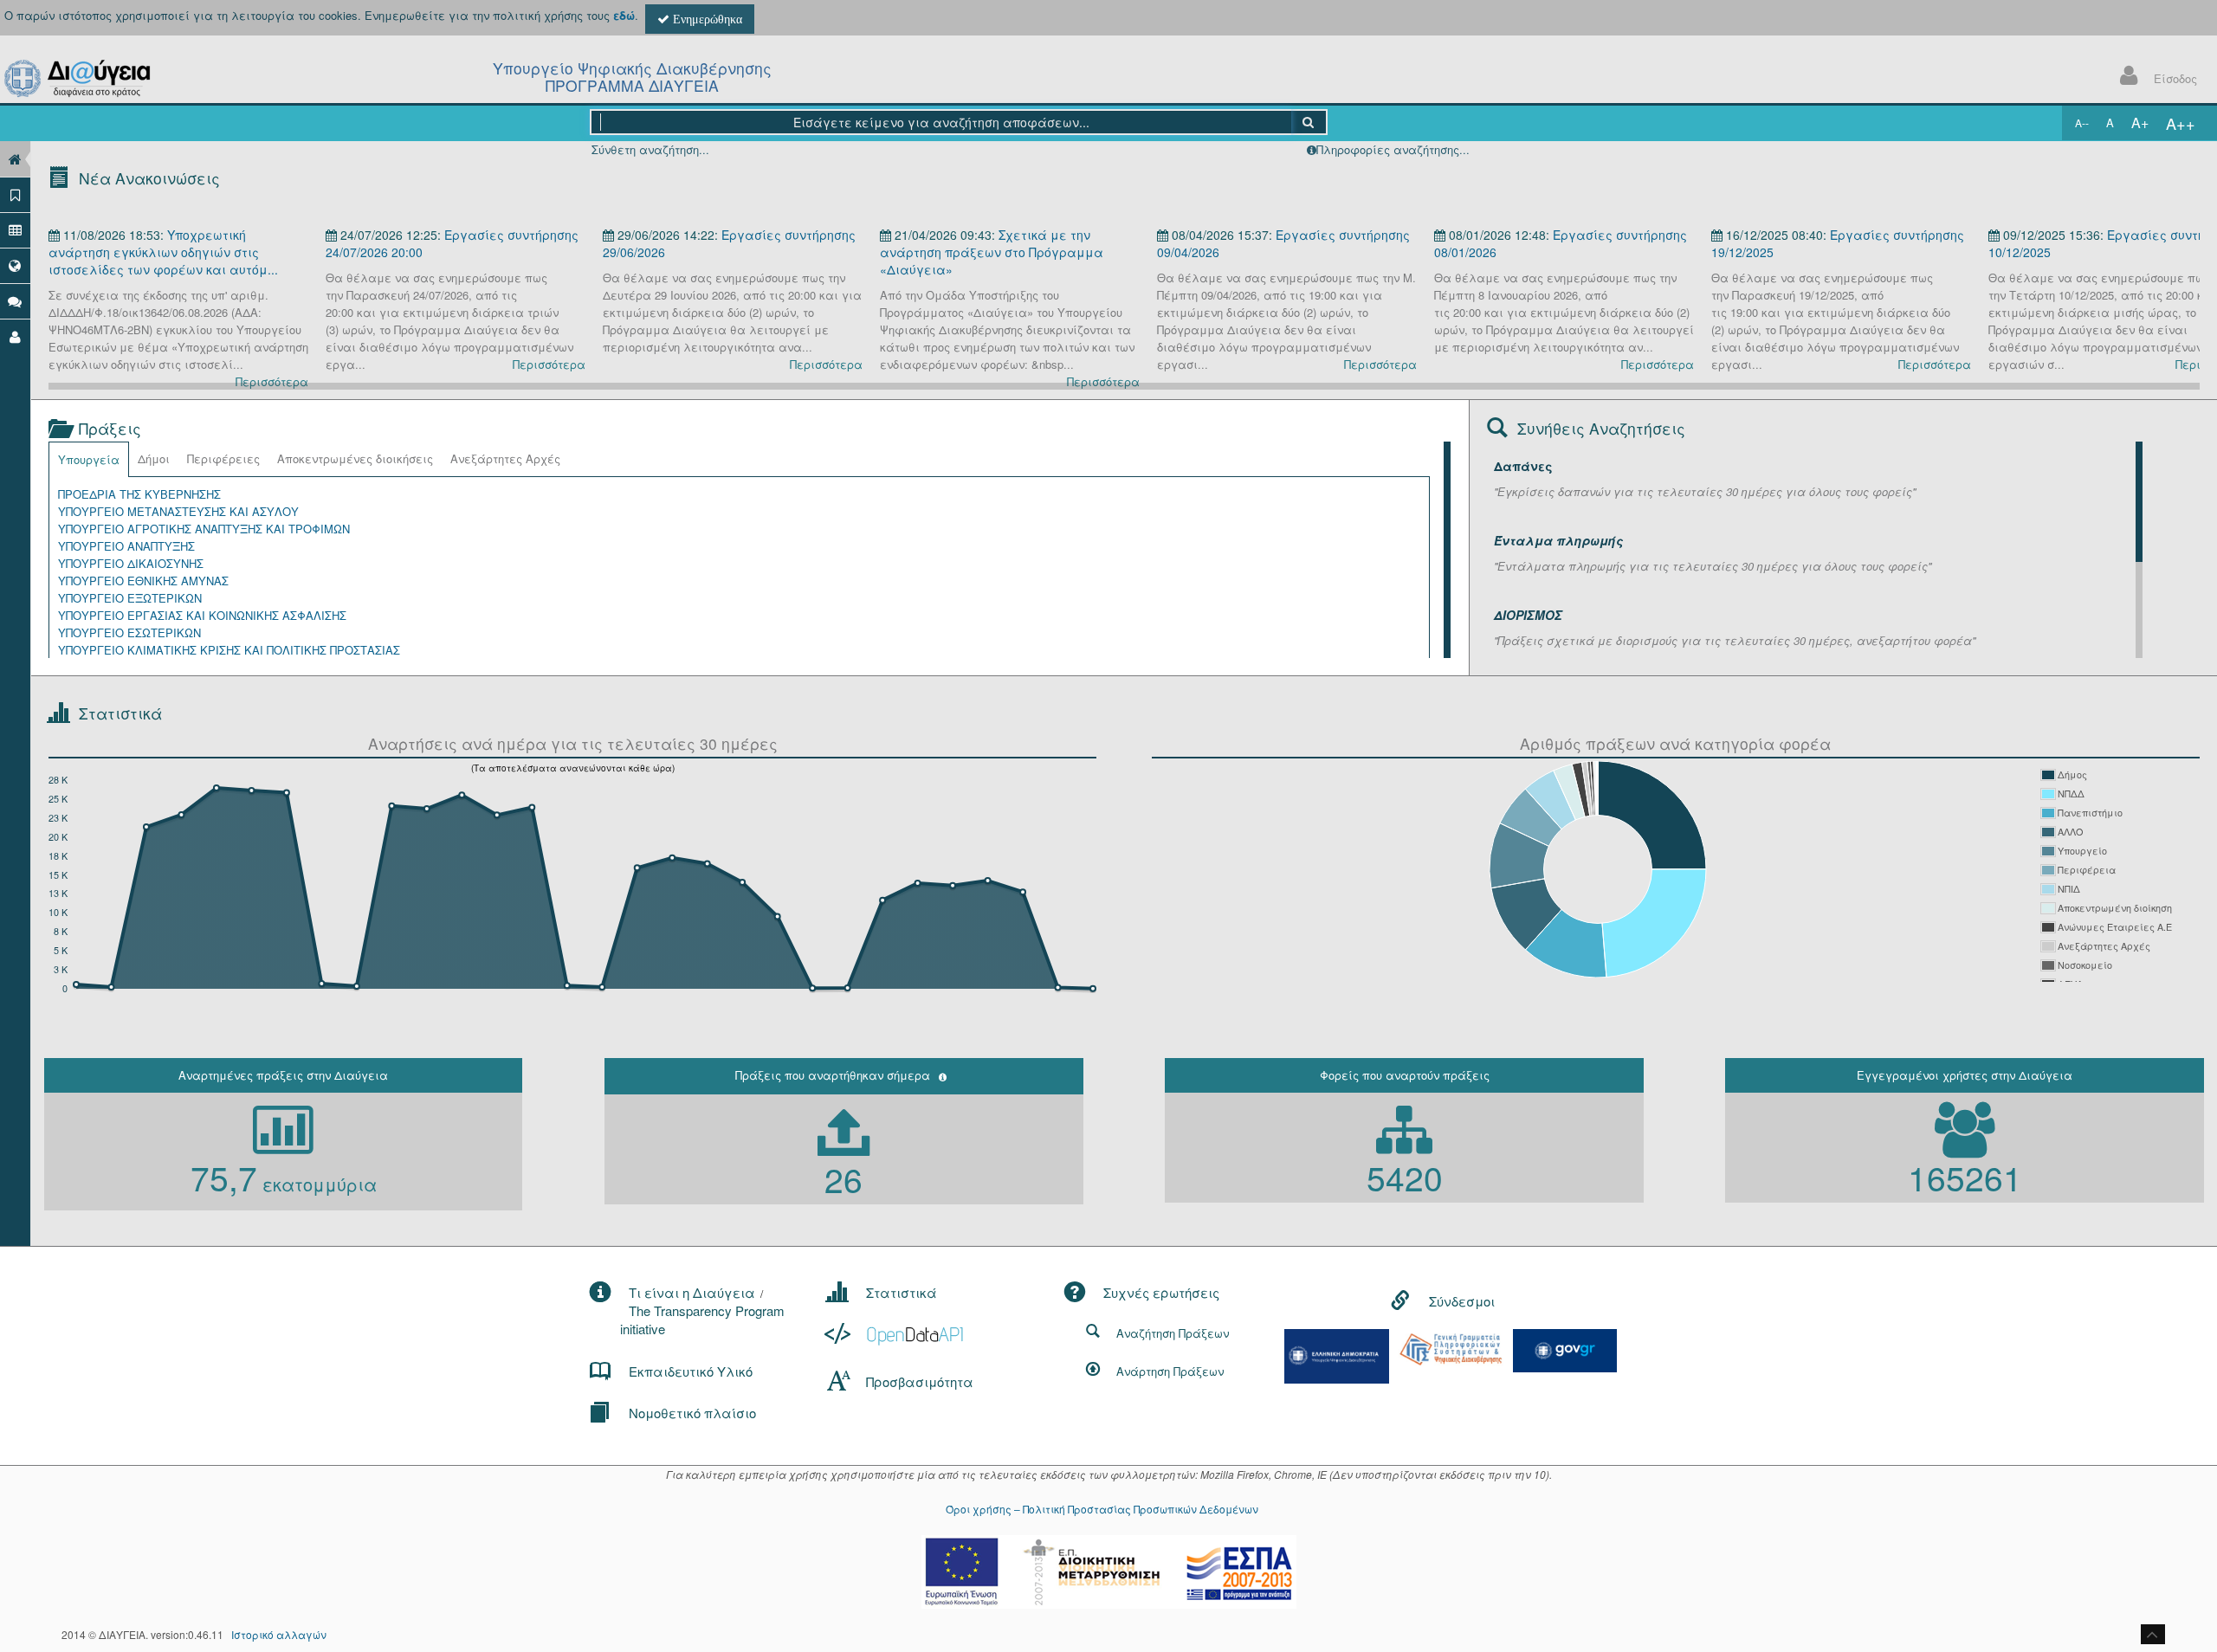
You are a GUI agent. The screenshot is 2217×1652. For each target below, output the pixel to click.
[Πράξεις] (15, 194)
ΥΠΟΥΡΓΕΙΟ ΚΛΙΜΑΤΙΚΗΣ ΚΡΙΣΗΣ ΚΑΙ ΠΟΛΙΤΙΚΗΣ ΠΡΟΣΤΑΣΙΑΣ (229, 650)
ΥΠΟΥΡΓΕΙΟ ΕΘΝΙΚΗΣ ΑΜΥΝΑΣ (143, 581)
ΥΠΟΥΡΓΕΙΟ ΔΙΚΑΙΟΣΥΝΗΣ (131, 563)
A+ (2140, 123)
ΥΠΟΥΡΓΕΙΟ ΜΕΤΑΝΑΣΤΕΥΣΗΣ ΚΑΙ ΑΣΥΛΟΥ (178, 511)
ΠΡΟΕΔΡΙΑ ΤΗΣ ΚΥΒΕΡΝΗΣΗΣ (139, 494)
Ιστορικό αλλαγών (279, 1634)
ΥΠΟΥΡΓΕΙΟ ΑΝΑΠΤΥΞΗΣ (126, 546)
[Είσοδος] (15, 336)
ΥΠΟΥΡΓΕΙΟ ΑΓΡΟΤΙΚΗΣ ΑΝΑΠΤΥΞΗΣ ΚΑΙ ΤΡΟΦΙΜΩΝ (204, 529)
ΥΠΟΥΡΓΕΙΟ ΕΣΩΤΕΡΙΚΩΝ (129, 632)
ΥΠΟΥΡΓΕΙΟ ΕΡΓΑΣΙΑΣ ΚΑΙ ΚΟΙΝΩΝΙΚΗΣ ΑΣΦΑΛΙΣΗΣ (202, 615)
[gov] (1565, 1349)
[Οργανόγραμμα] (15, 230)
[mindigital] (1337, 1355)
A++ (2181, 123)
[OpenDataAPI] (896, 1334)
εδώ (624, 15)
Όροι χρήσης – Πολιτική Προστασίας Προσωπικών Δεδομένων (1102, 1509)
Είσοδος (2175, 78)
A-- (2082, 123)
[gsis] (1451, 1348)
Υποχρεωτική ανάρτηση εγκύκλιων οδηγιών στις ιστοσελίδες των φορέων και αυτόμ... (163, 252)
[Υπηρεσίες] (15, 265)
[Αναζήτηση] (1309, 122)
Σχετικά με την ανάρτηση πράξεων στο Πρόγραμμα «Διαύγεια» (992, 252)
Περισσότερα (272, 381)
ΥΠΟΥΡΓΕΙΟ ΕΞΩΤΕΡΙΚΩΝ (130, 598)
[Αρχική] (15, 159)
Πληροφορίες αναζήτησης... (1393, 149)
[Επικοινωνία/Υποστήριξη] (15, 301)
